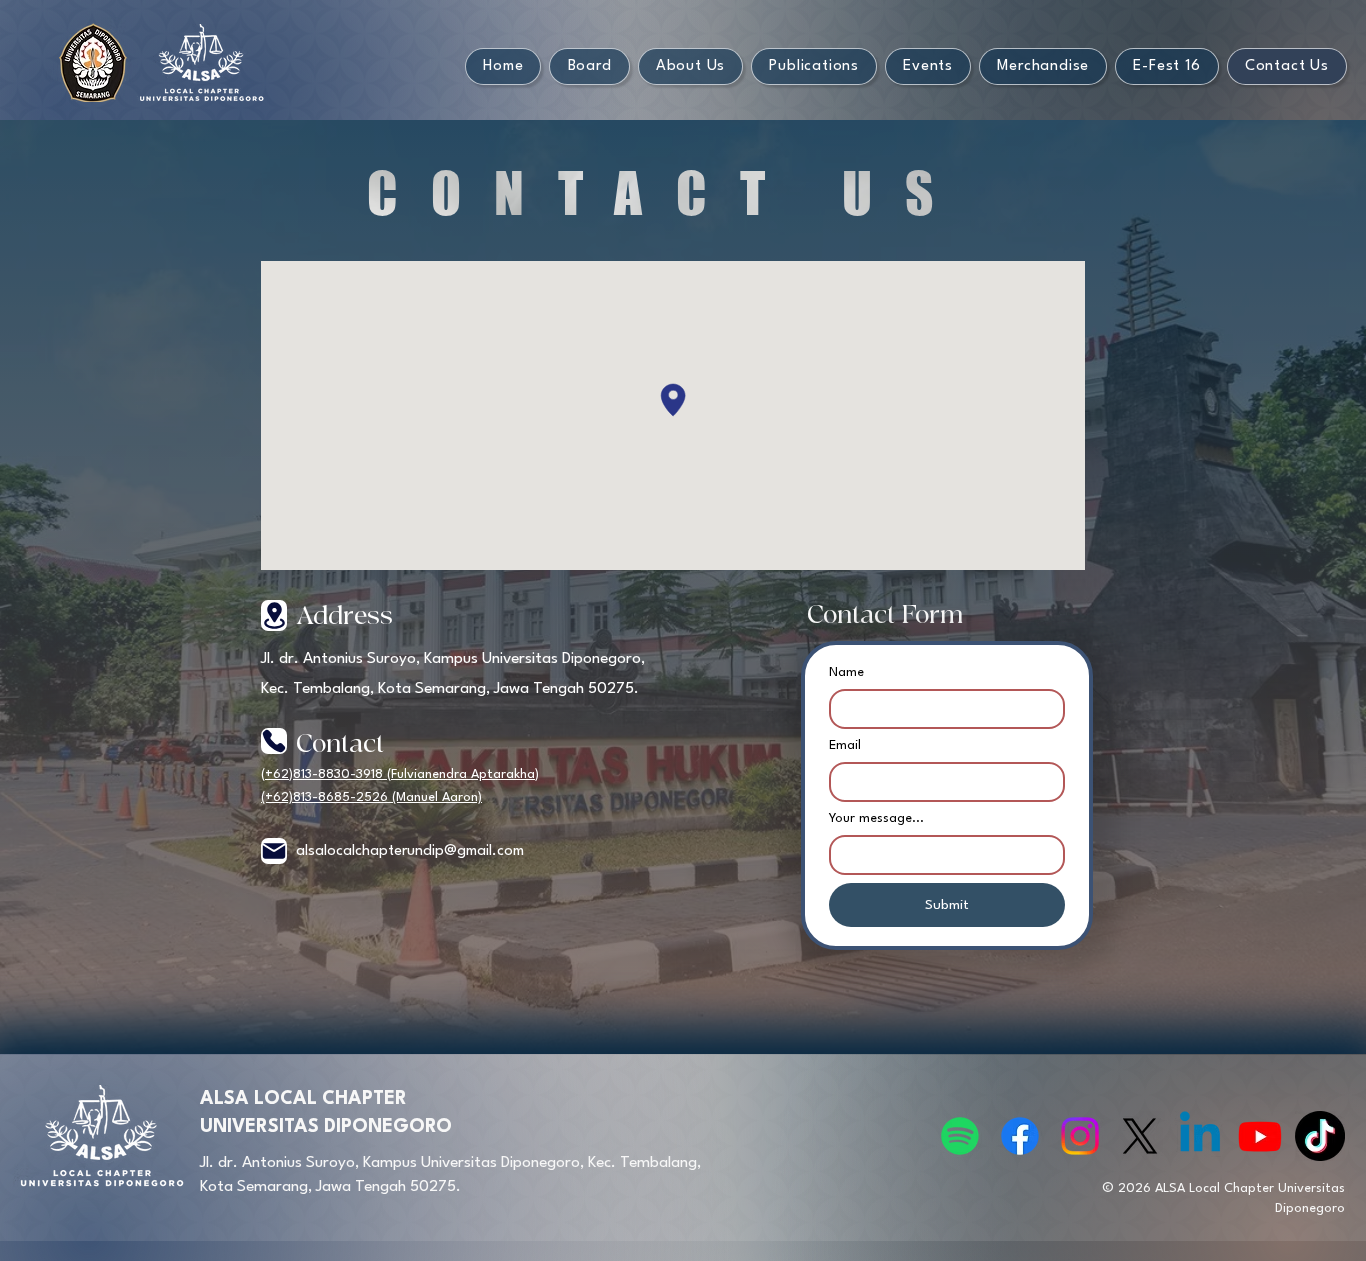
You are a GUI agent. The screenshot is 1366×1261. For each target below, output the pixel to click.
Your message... (876, 818)
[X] (1140, 1136)
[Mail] (274, 851)
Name (846, 672)
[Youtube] (1260, 1136)
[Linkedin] (1200, 1136)
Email (845, 745)
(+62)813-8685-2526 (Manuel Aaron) (371, 797)
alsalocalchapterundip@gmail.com (410, 851)
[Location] (274, 615)
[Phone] (274, 741)
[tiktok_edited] (1320, 1136)
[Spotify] (960, 1136)
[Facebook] (1020, 1136)
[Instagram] (1080, 1136)
